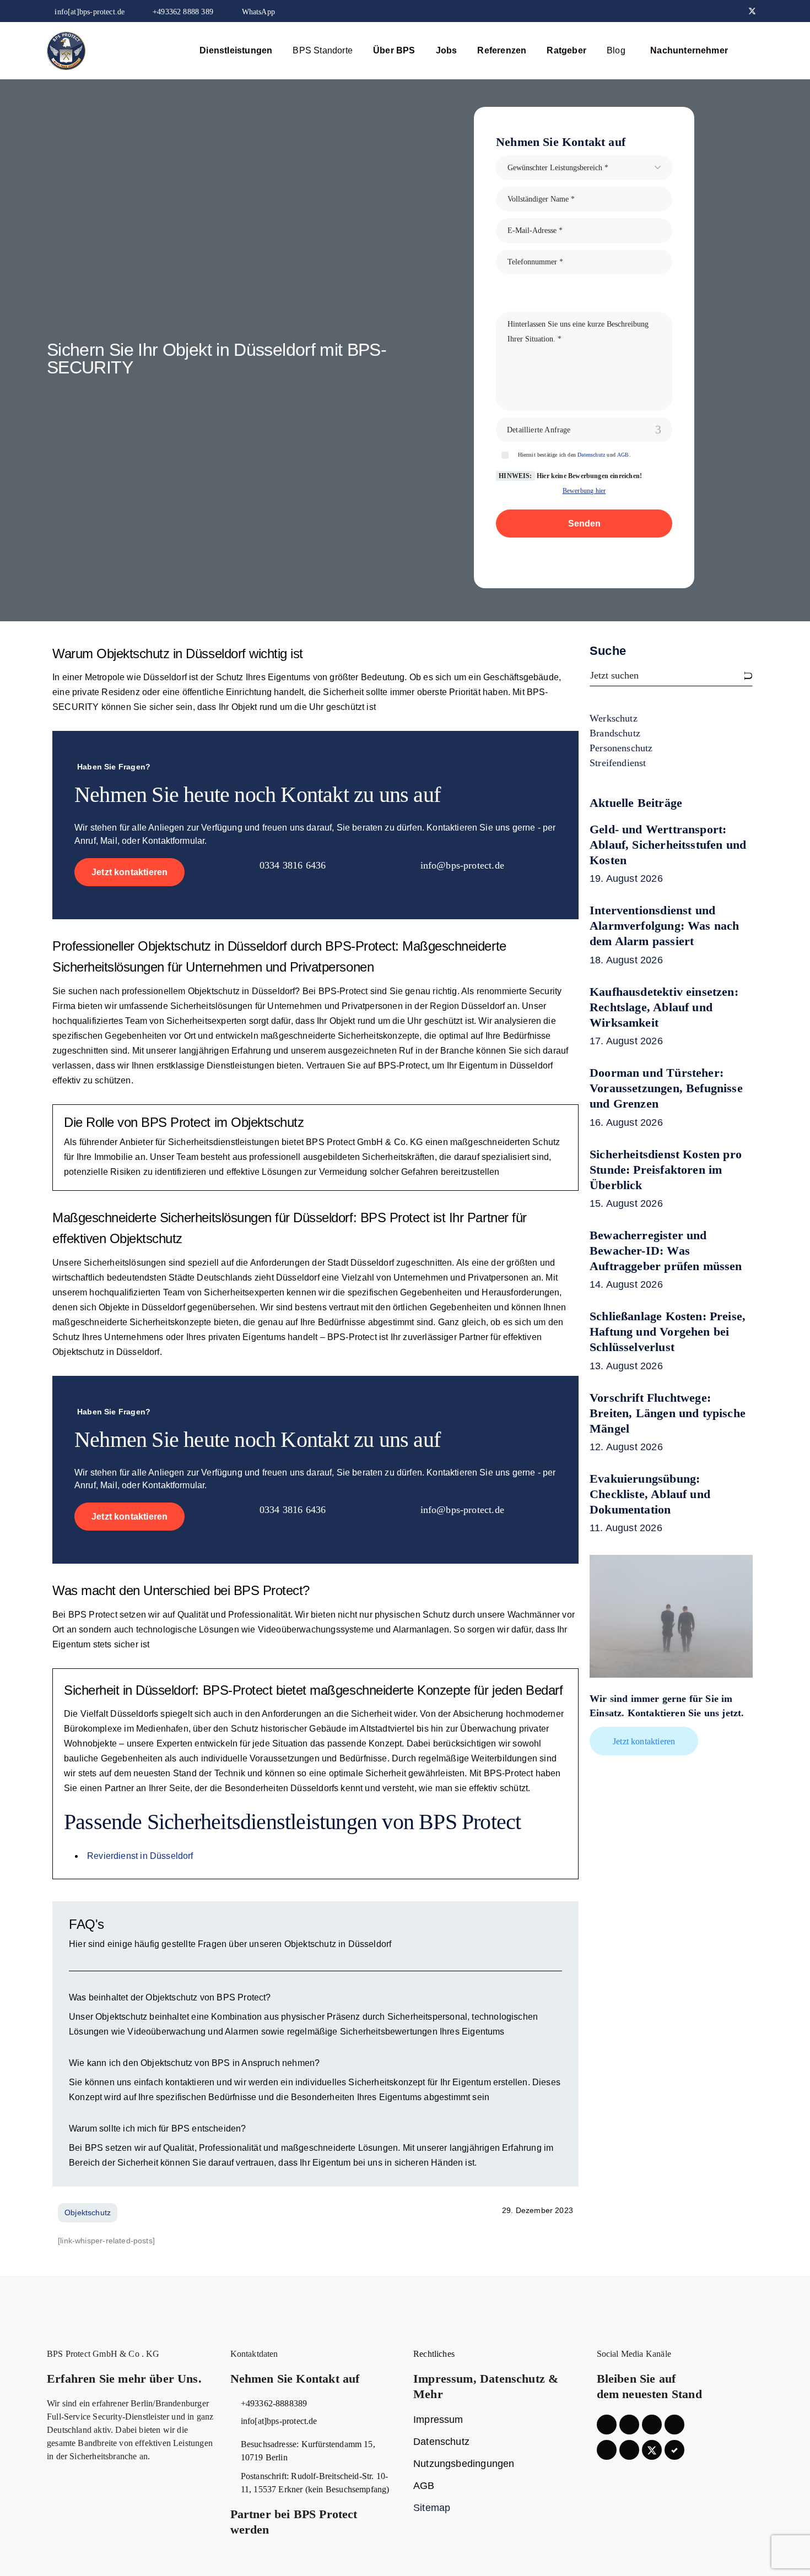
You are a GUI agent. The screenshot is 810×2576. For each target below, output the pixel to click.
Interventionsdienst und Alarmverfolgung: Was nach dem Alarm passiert (665, 926)
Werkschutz (614, 718)
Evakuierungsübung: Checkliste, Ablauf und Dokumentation (650, 1494)
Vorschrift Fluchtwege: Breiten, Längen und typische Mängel (668, 1413)
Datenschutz (591, 455)
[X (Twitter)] (752, 11)
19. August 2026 (626, 878)
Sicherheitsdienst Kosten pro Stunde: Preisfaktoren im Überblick (666, 1170)
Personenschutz (621, 748)
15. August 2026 (626, 1203)
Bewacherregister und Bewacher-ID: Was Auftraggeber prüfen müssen (666, 1251)
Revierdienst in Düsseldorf (140, 1856)
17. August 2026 (626, 1041)
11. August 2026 (626, 1528)
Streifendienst (618, 763)
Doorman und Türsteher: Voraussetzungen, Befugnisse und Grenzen (666, 1088)
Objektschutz (174, 946)
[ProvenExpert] (674, 2450)
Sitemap (432, 2508)
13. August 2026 (626, 1366)
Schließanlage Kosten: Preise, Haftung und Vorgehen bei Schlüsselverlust (668, 1332)
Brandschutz (615, 733)
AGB (623, 455)
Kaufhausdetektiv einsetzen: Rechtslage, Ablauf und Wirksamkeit (664, 1007)
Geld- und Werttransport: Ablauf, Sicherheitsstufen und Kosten (668, 845)
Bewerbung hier (584, 491)
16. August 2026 (626, 1122)
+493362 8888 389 (183, 12)
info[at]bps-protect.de (90, 12)
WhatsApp (257, 12)
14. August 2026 (626, 1284)
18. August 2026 (626, 960)
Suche (608, 651)
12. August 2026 (626, 1447)
